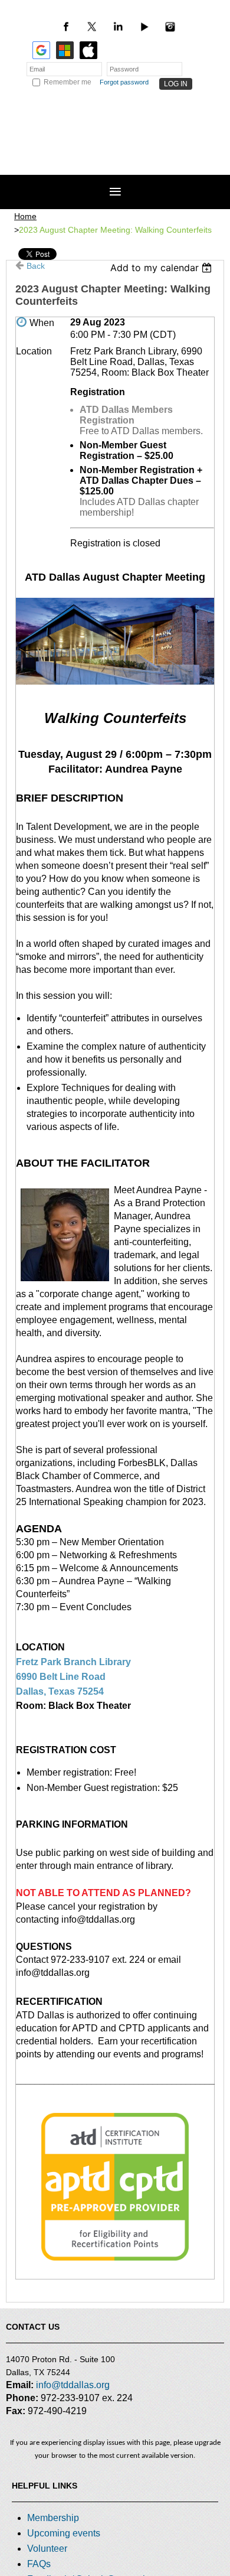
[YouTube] (144, 27)
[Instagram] (170, 27)
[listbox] (162, 268)
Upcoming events (64, 2533)
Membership (53, 2518)
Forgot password (124, 82)
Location (34, 351)
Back (36, 266)
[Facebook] (66, 27)
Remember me (68, 82)
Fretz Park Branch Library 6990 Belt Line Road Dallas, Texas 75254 (73, 1677)
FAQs (39, 2564)
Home (25, 216)
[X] (92, 27)
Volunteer (47, 2549)
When (42, 323)
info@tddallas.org (73, 2385)
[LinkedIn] (118, 27)
